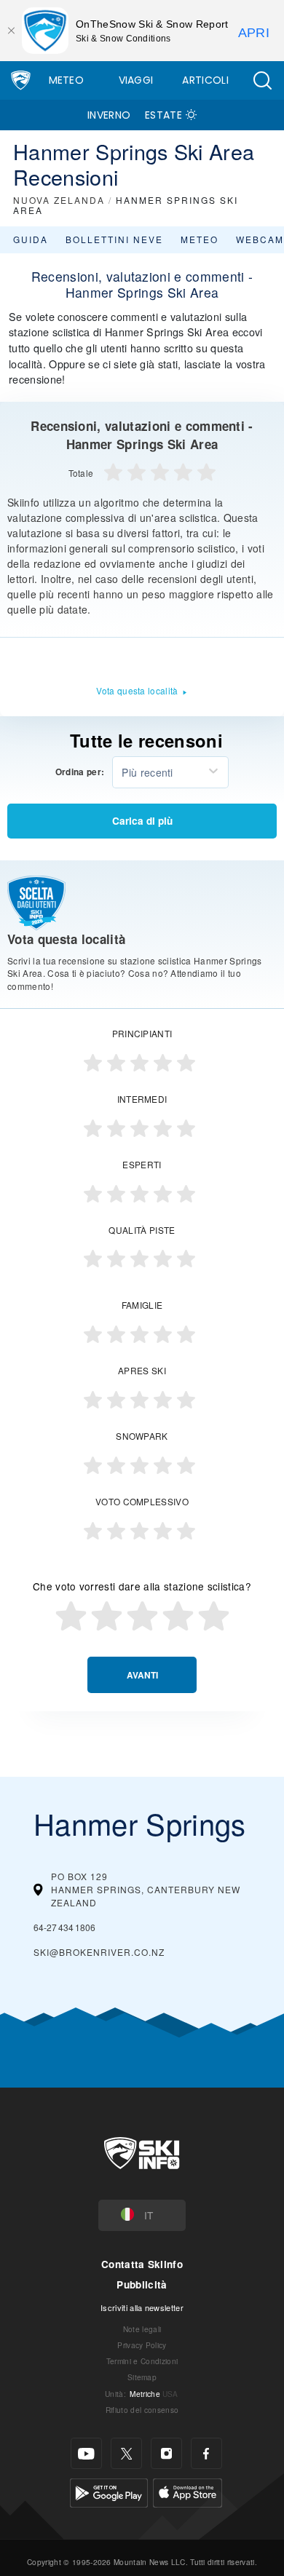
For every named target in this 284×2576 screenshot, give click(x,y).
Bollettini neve (114, 239)
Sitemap (142, 2377)
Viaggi (136, 80)
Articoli (205, 80)
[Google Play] (109, 2491)
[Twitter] (126, 2453)
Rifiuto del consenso (142, 2410)
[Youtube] (86, 2453)
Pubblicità (142, 2284)
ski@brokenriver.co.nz (99, 1952)
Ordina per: (80, 772)
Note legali (142, 2329)
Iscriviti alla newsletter (142, 2307)
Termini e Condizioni (142, 2361)
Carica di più (142, 821)
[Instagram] (166, 2453)
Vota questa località (137, 690)
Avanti (142, 1675)
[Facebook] (206, 2453)
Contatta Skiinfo (142, 2264)
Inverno (109, 115)
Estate (163, 115)
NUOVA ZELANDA (59, 200)
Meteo (67, 80)
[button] (262, 80)
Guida (31, 239)
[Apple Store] (188, 2491)
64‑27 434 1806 (64, 1927)
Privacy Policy (142, 2345)
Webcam (260, 239)
